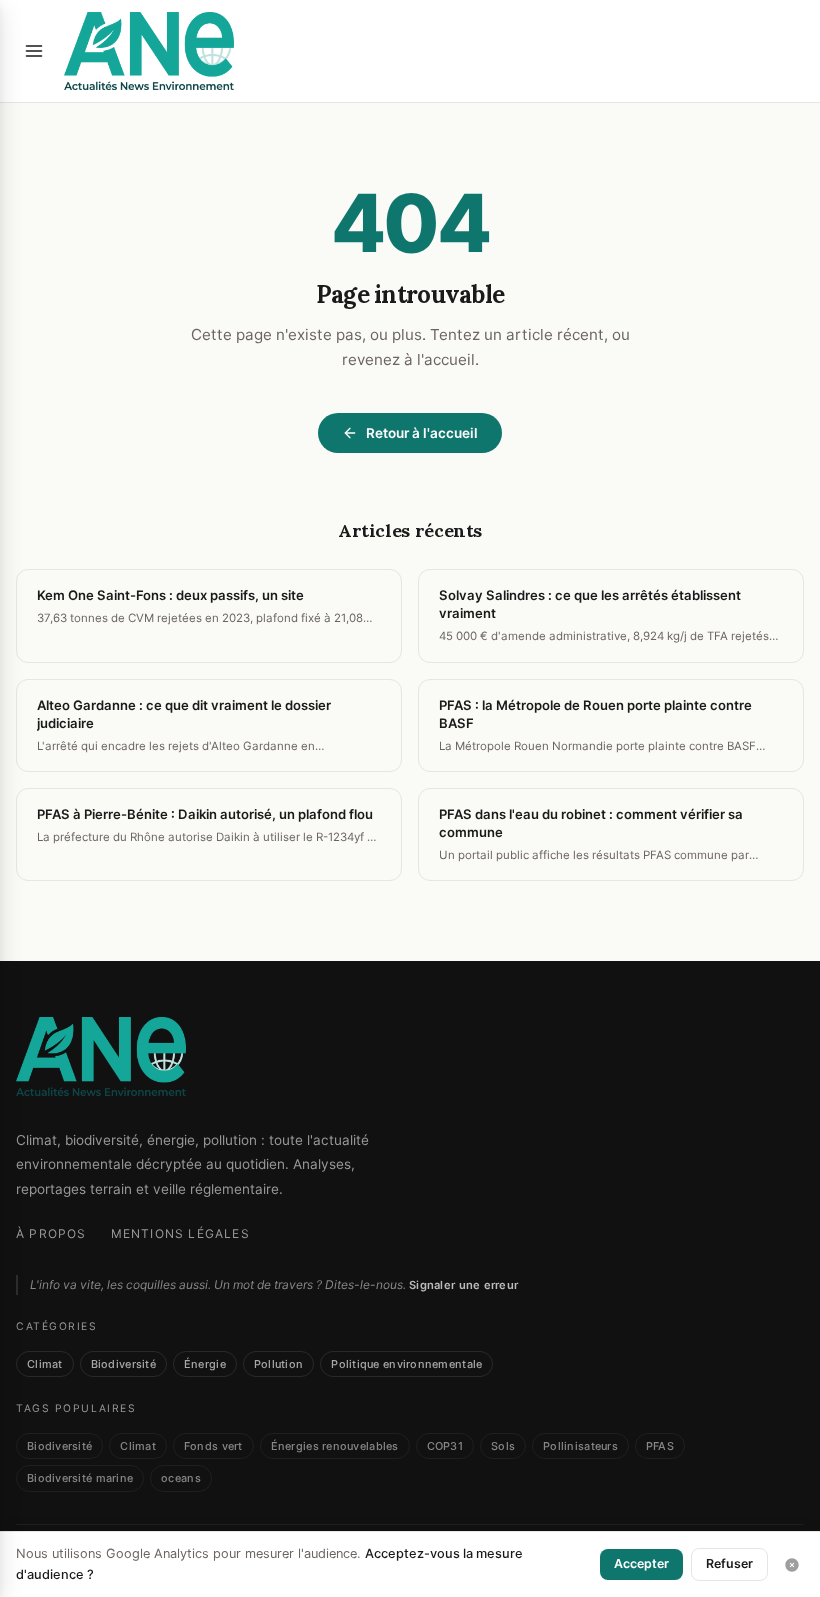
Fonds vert (213, 1446)
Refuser (729, 1563)
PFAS (660, 1446)
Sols (503, 1446)
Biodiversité (123, 1364)
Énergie (205, 1364)
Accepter (641, 1563)
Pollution (278, 1364)
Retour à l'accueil (422, 433)
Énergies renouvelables (335, 1446)
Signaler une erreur (463, 1285)
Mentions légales (180, 1233)
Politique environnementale (406, 1364)
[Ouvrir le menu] (34, 51)
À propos (51, 1233)
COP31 (445, 1446)
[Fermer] (792, 1565)
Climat (45, 1364)
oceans (181, 1478)
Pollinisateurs (580, 1446)
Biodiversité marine (80, 1478)
